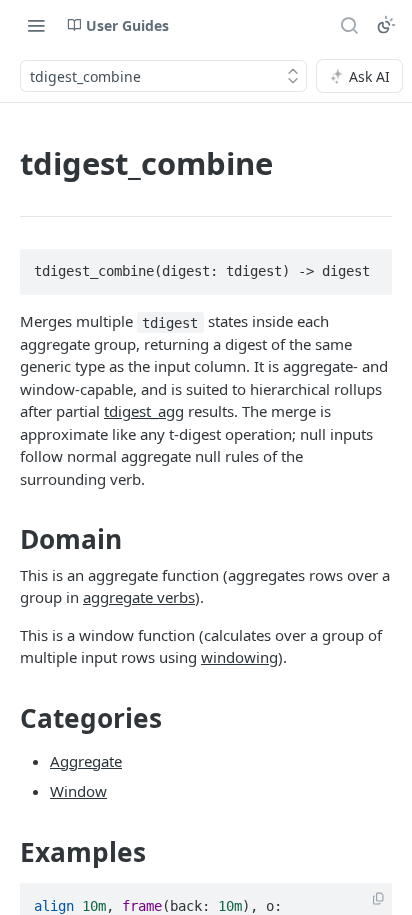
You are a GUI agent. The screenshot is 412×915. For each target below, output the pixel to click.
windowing (239, 657)
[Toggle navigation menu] (36, 25)
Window (78, 791)
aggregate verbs (139, 597)
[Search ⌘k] (349, 25)
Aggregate (86, 761)
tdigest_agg (144, 411)
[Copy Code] (368, 266)
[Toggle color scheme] (386, 25)
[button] (378, 899)
